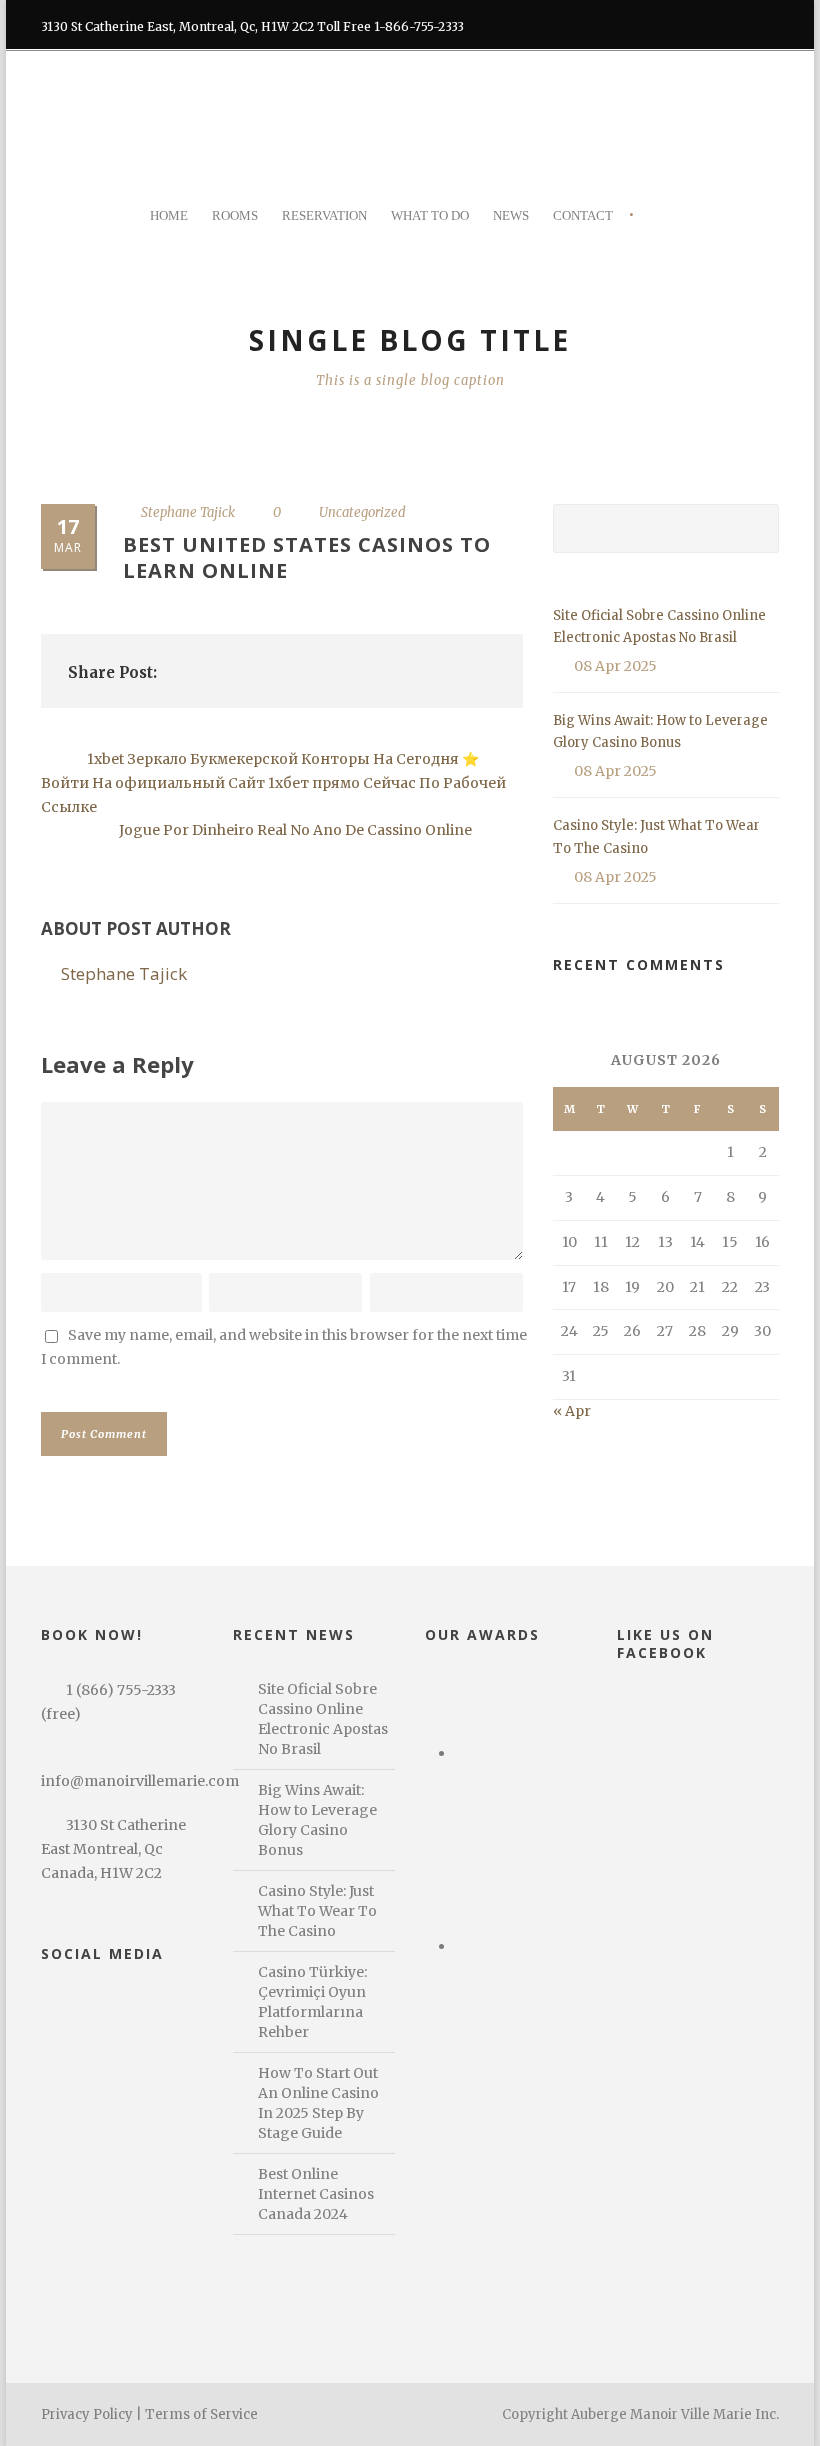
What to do (430, 215)
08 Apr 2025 (615, 666)
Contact (583, 215)
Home (169, 215)
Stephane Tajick (188, 512)
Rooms (235, 215)
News (511, 215)
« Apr (572, 1411)
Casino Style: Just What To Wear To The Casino (317, 1911)
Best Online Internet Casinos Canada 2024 (316, 2194)
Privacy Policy (87, 2414)
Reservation (324, 215)
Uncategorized (362, 512)
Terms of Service (201, 2414)
